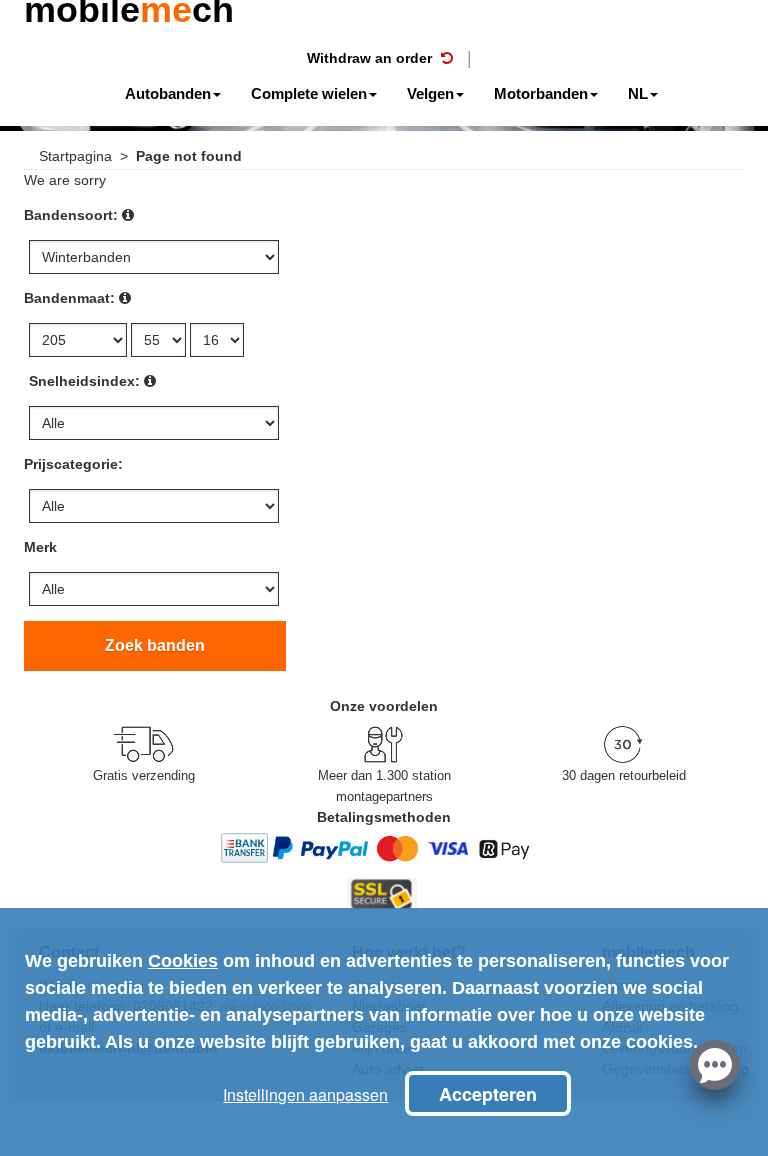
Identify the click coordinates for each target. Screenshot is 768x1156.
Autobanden (168, 93)
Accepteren (488, 1094)
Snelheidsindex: (84, 381)
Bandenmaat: (69, 298)
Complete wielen (309, 93)
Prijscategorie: (73, 464)
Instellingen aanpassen (305, 1094)
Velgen (430, 93)
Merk (40, 547)
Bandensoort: (71, 215)
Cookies (183, 961)
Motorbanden (541, 93)
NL (638, 93)
